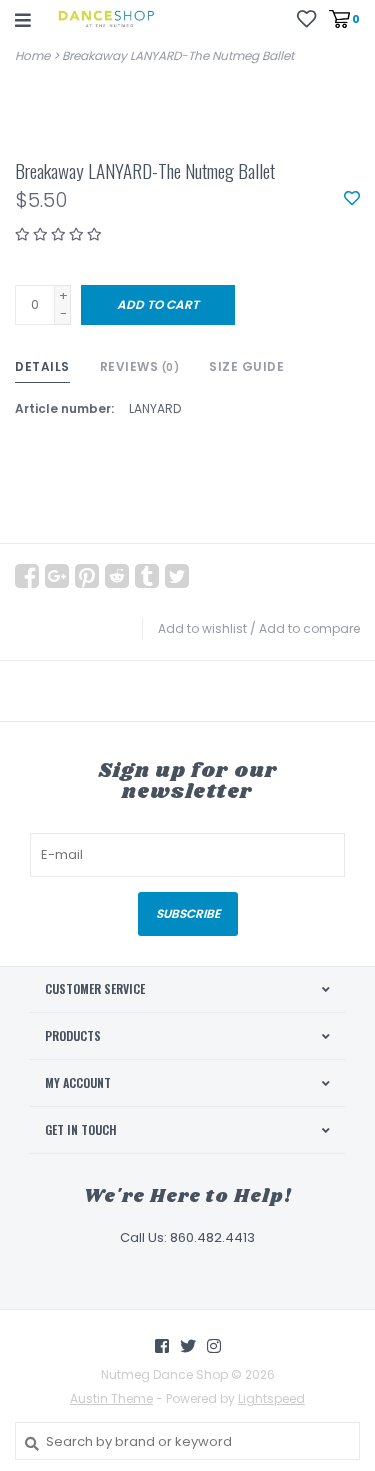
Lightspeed (271, 1398)
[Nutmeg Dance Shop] (106, 19)
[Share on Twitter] (177, 576)
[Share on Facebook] (27, 576)
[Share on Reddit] (117, 576)
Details (42, 366)
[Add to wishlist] (352, 199)
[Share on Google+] (57, 576)
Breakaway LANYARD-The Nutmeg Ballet (178, 55)
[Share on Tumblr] (147, 576)
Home (32, 55)
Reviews (140, 366)
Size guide (246, 366)
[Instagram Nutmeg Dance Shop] (214, 1346)
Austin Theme (111, 1398)
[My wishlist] (306, 18)
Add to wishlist (202, 628)
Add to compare (309, 628)
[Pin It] (87, 576)
